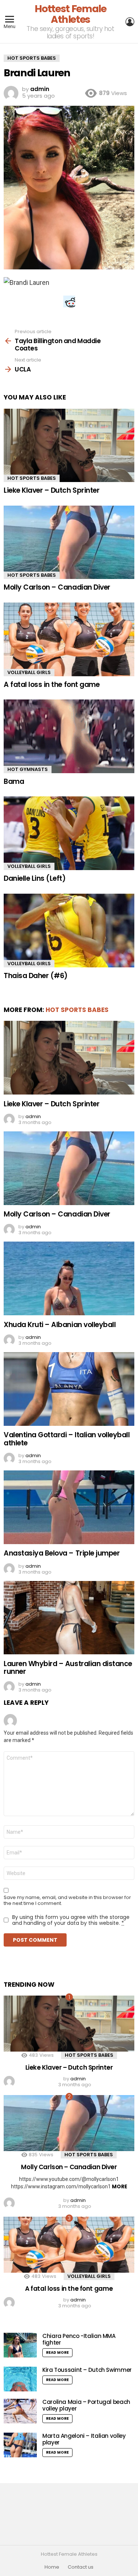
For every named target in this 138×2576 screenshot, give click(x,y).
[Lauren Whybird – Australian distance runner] (69, 1618)
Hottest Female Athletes (70, 14)
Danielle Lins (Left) (35, 878)
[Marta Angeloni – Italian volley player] (20, 2445)
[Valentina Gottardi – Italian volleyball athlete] (69, 1389)
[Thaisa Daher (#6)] (69, 931)
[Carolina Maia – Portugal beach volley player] (20, 2411)
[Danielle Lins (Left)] (69, 833)
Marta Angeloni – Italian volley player (84, 2439)
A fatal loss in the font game (52, 685)
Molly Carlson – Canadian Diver (57, 587)
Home (52, 2567)
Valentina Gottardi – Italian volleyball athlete (67, 1439)
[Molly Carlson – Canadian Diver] (69, 542)
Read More (57, 2352)
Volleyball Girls (29, 672)
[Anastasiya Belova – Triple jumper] (69, 1507)
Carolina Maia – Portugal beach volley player (86, 2405)
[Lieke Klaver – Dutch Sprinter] (69, 445)
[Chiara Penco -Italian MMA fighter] (20, 2345)
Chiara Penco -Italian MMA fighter (79, 2339)
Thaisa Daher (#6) (36, 976)
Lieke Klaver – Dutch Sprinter (52, 490)
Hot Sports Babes (32, 478)
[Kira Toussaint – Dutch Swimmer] (20, 2379)
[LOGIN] (130, 22)
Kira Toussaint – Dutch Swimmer (87, 2370)
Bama (14, 781)
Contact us (81, 2567)
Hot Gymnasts (28, 769)
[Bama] (69, 736)
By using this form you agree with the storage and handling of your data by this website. (71, 1920)
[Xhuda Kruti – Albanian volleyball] (69, 1278)
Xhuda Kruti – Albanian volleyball (60, 1325)
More (120, 2186)
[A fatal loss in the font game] (69, 639)
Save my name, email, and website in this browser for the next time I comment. (67, 1900)
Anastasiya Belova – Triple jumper (62, 1553)
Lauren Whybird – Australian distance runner (68, 1668)
